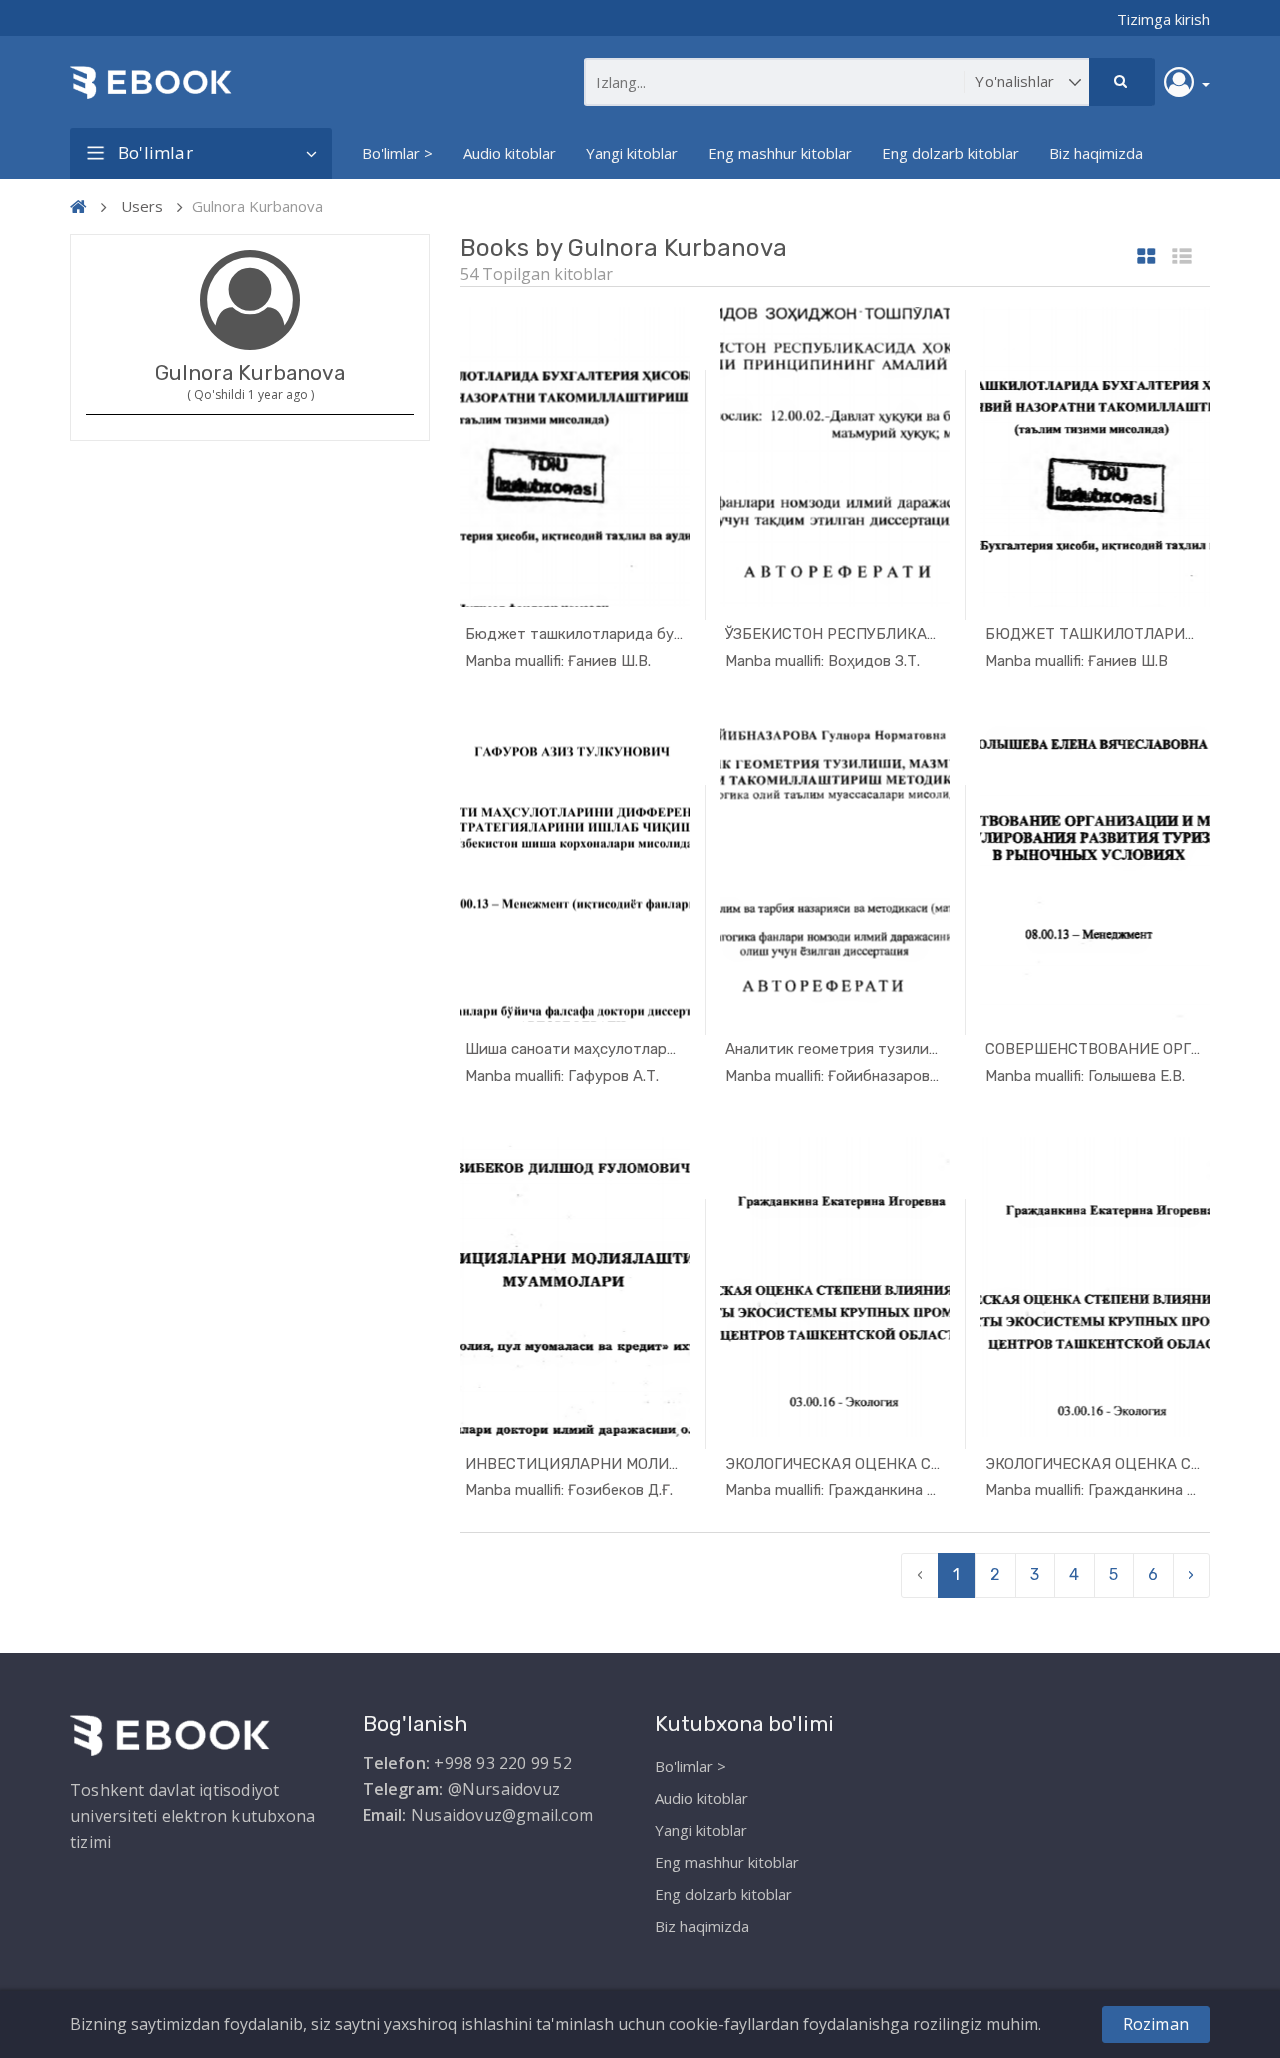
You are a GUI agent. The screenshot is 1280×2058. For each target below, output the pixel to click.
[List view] (1182, 257)
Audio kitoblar (509, 153)
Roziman (1156, 2024)
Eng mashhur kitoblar (780, 153)
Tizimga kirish (1163, 19)
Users (142, 206)
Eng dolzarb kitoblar (950, 153)
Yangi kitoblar (632, 153)
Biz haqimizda (1096, 153)
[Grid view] (1146, 257)
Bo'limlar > (397, 153)
